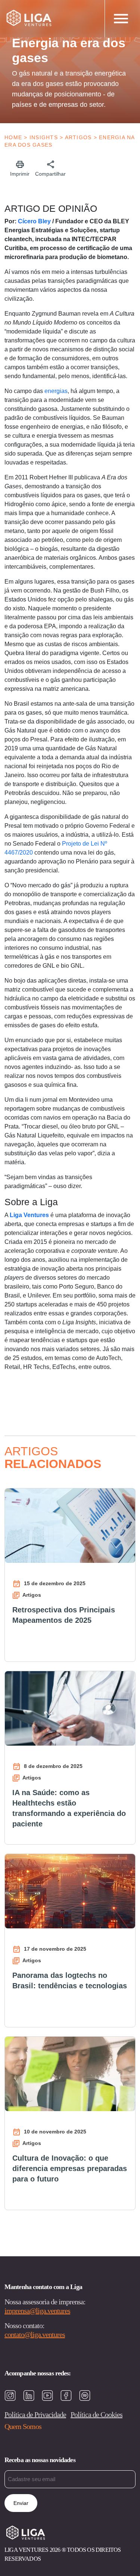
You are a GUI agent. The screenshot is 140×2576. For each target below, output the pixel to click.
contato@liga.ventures (35, 2334)
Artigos (78, 137)
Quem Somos (23, 2426)
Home (13, 137)
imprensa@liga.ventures (37, 2311)
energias (56, 391)
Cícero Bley (34, 221)
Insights (44, 137)
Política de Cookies (97, 2414)
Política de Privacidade (35, 2414)
